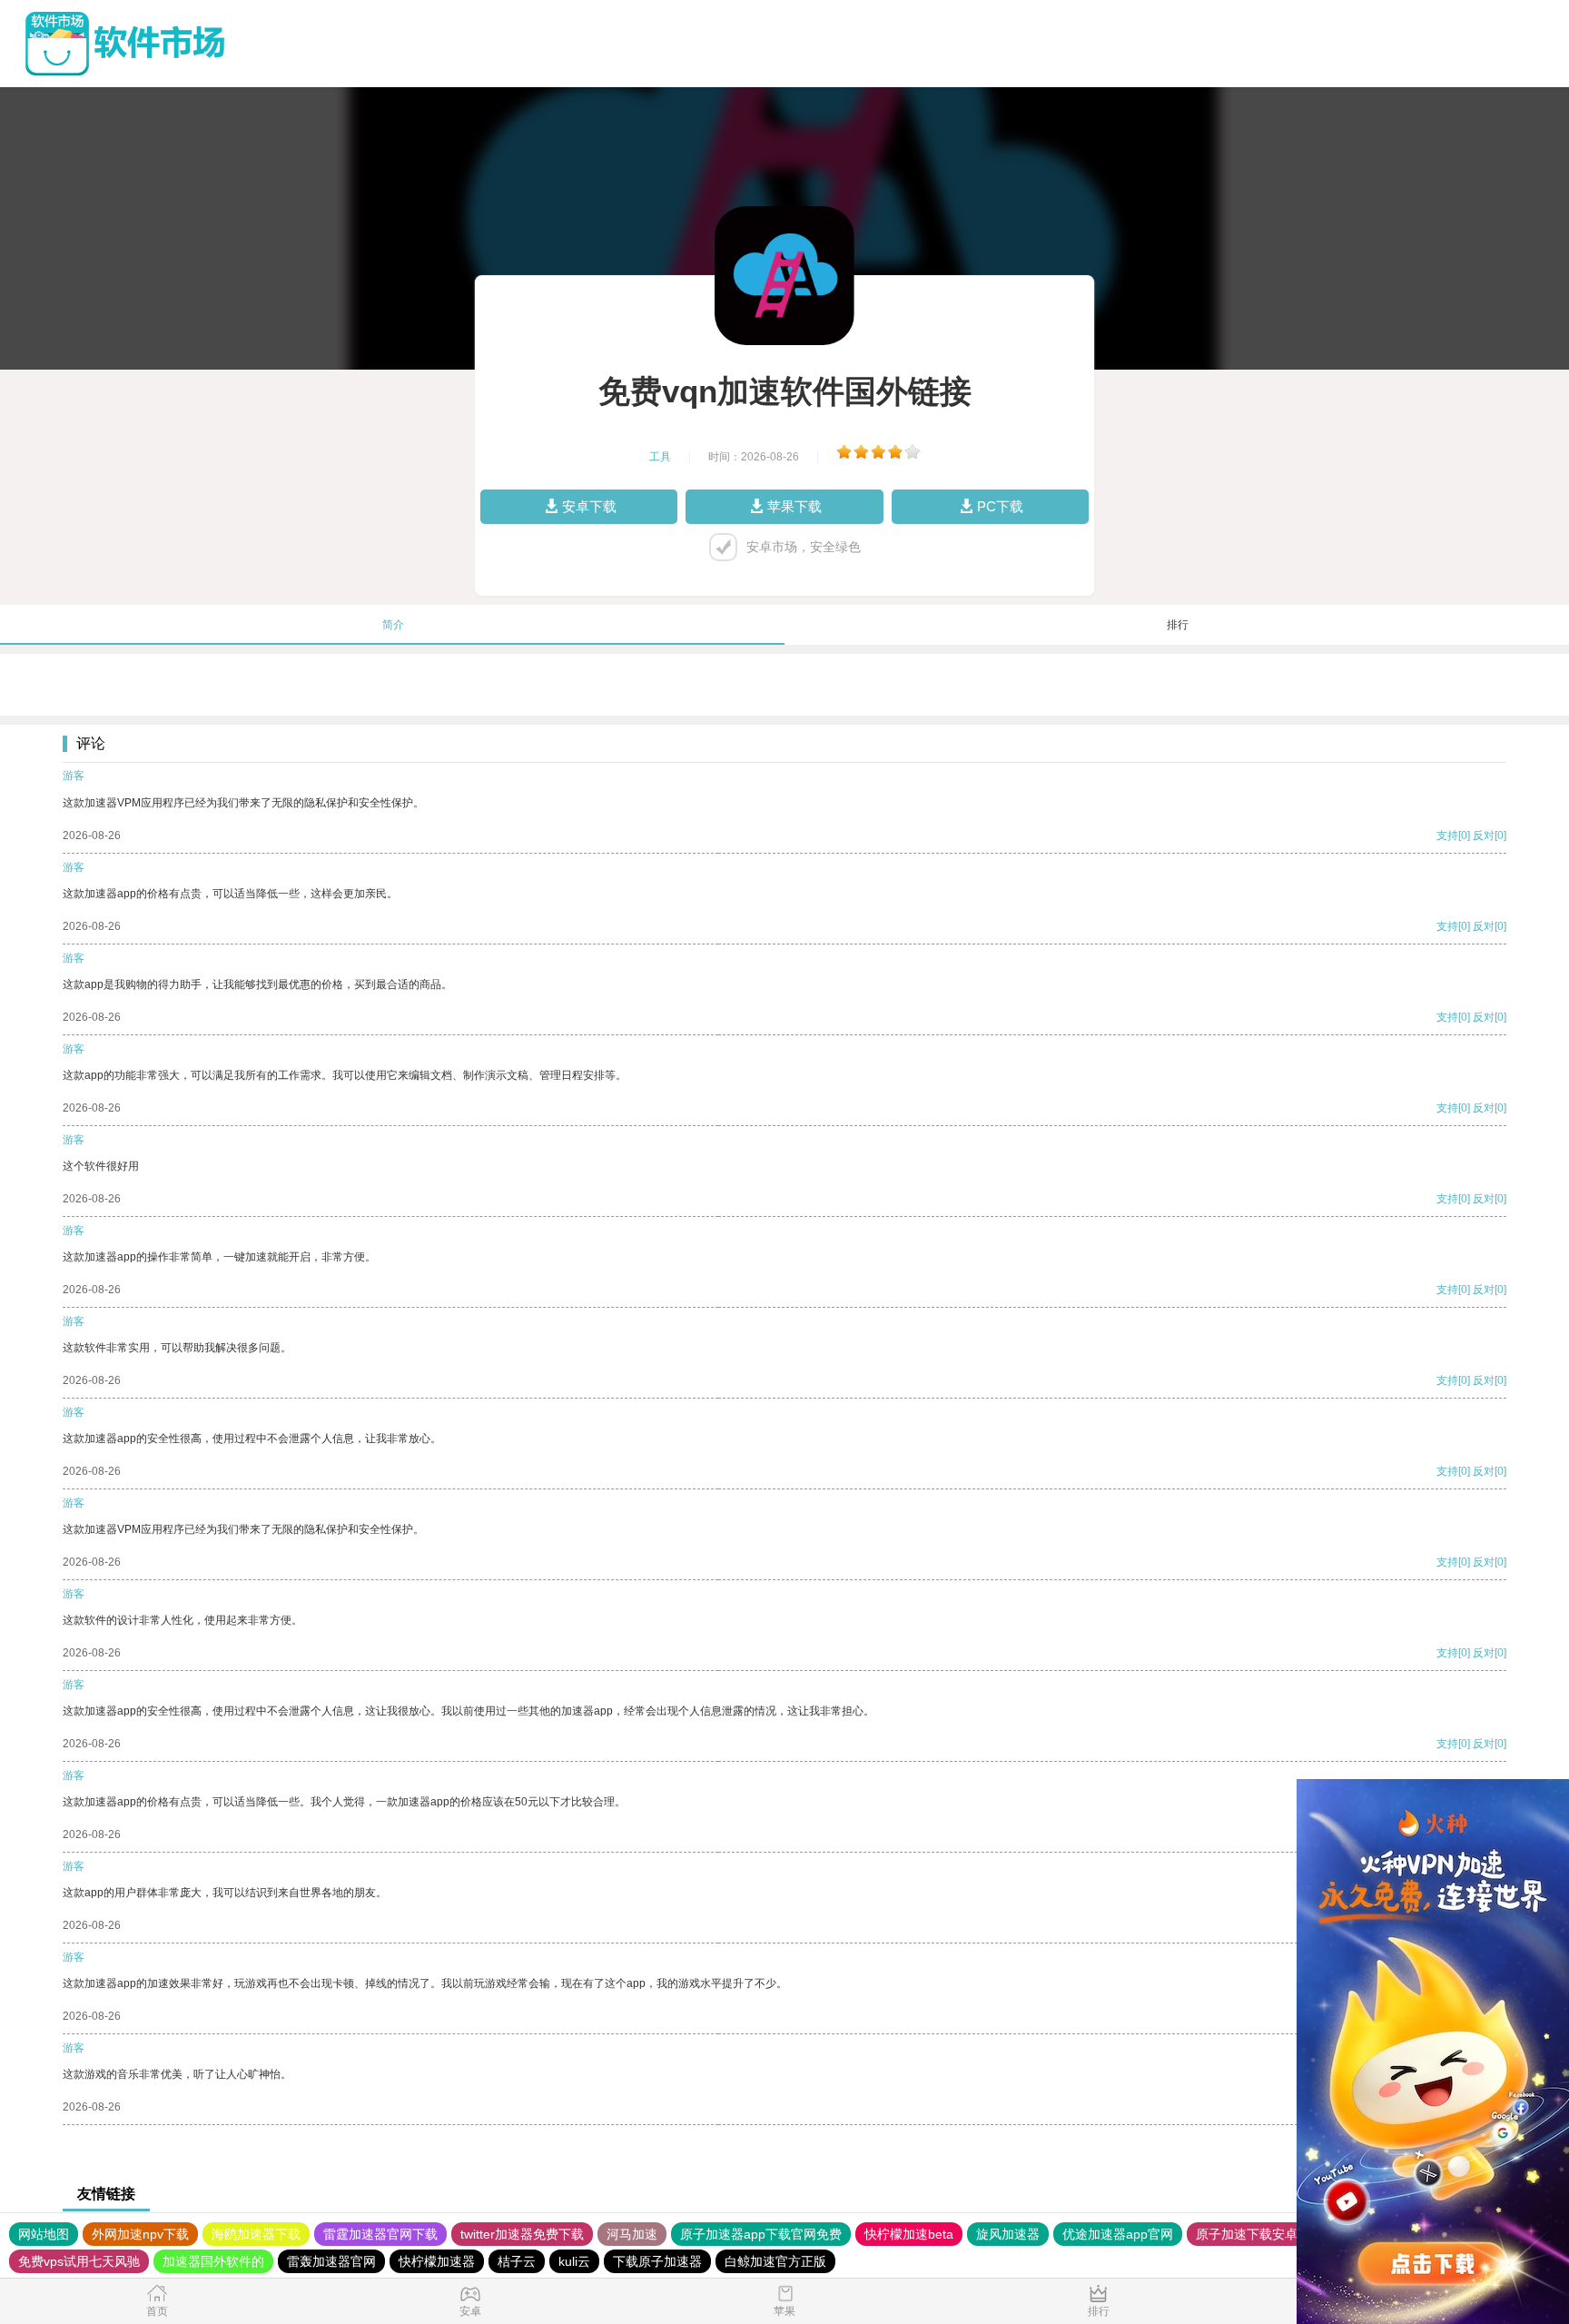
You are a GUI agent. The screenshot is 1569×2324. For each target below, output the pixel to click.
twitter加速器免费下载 (522, 2234)
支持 (1447, 836)
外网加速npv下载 (140, 2234)
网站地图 (44, 2234)
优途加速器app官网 (1118, 2234)
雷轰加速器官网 (331, 2261)
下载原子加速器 (657, 2261)
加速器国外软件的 (213, 2261)
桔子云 (517, 2261)
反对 (1484, 836)
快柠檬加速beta (909, 2234)
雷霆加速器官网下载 (380, 2234)
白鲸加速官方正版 (775, 2261)
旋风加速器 (1008, 2234)
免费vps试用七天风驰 (79, 2261)
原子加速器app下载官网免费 (761, 2234)
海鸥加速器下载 (256, 2234)
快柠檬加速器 (437, 2261)
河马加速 (632, 2234)
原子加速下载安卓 (1247, 2234)
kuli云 (574, 2261)
